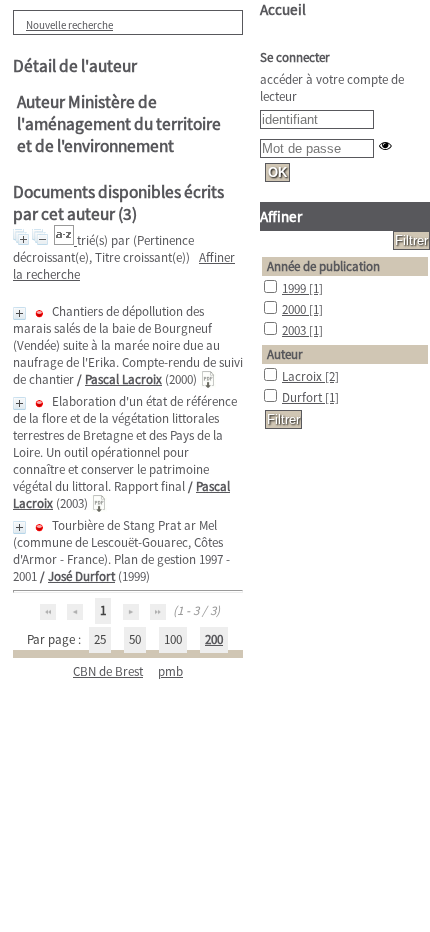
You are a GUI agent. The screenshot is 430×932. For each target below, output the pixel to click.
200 (214, 639)
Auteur (285, 354)
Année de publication (323, 266)
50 (135, 639)
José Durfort (81, 576)
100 (173, 639)
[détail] (19, 313)
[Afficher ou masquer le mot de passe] (385, 145)
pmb (170, 671)
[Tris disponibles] (65, 240)
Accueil (283, 9)
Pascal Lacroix (123, 379)
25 (100, 639)
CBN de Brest (108, 671)
